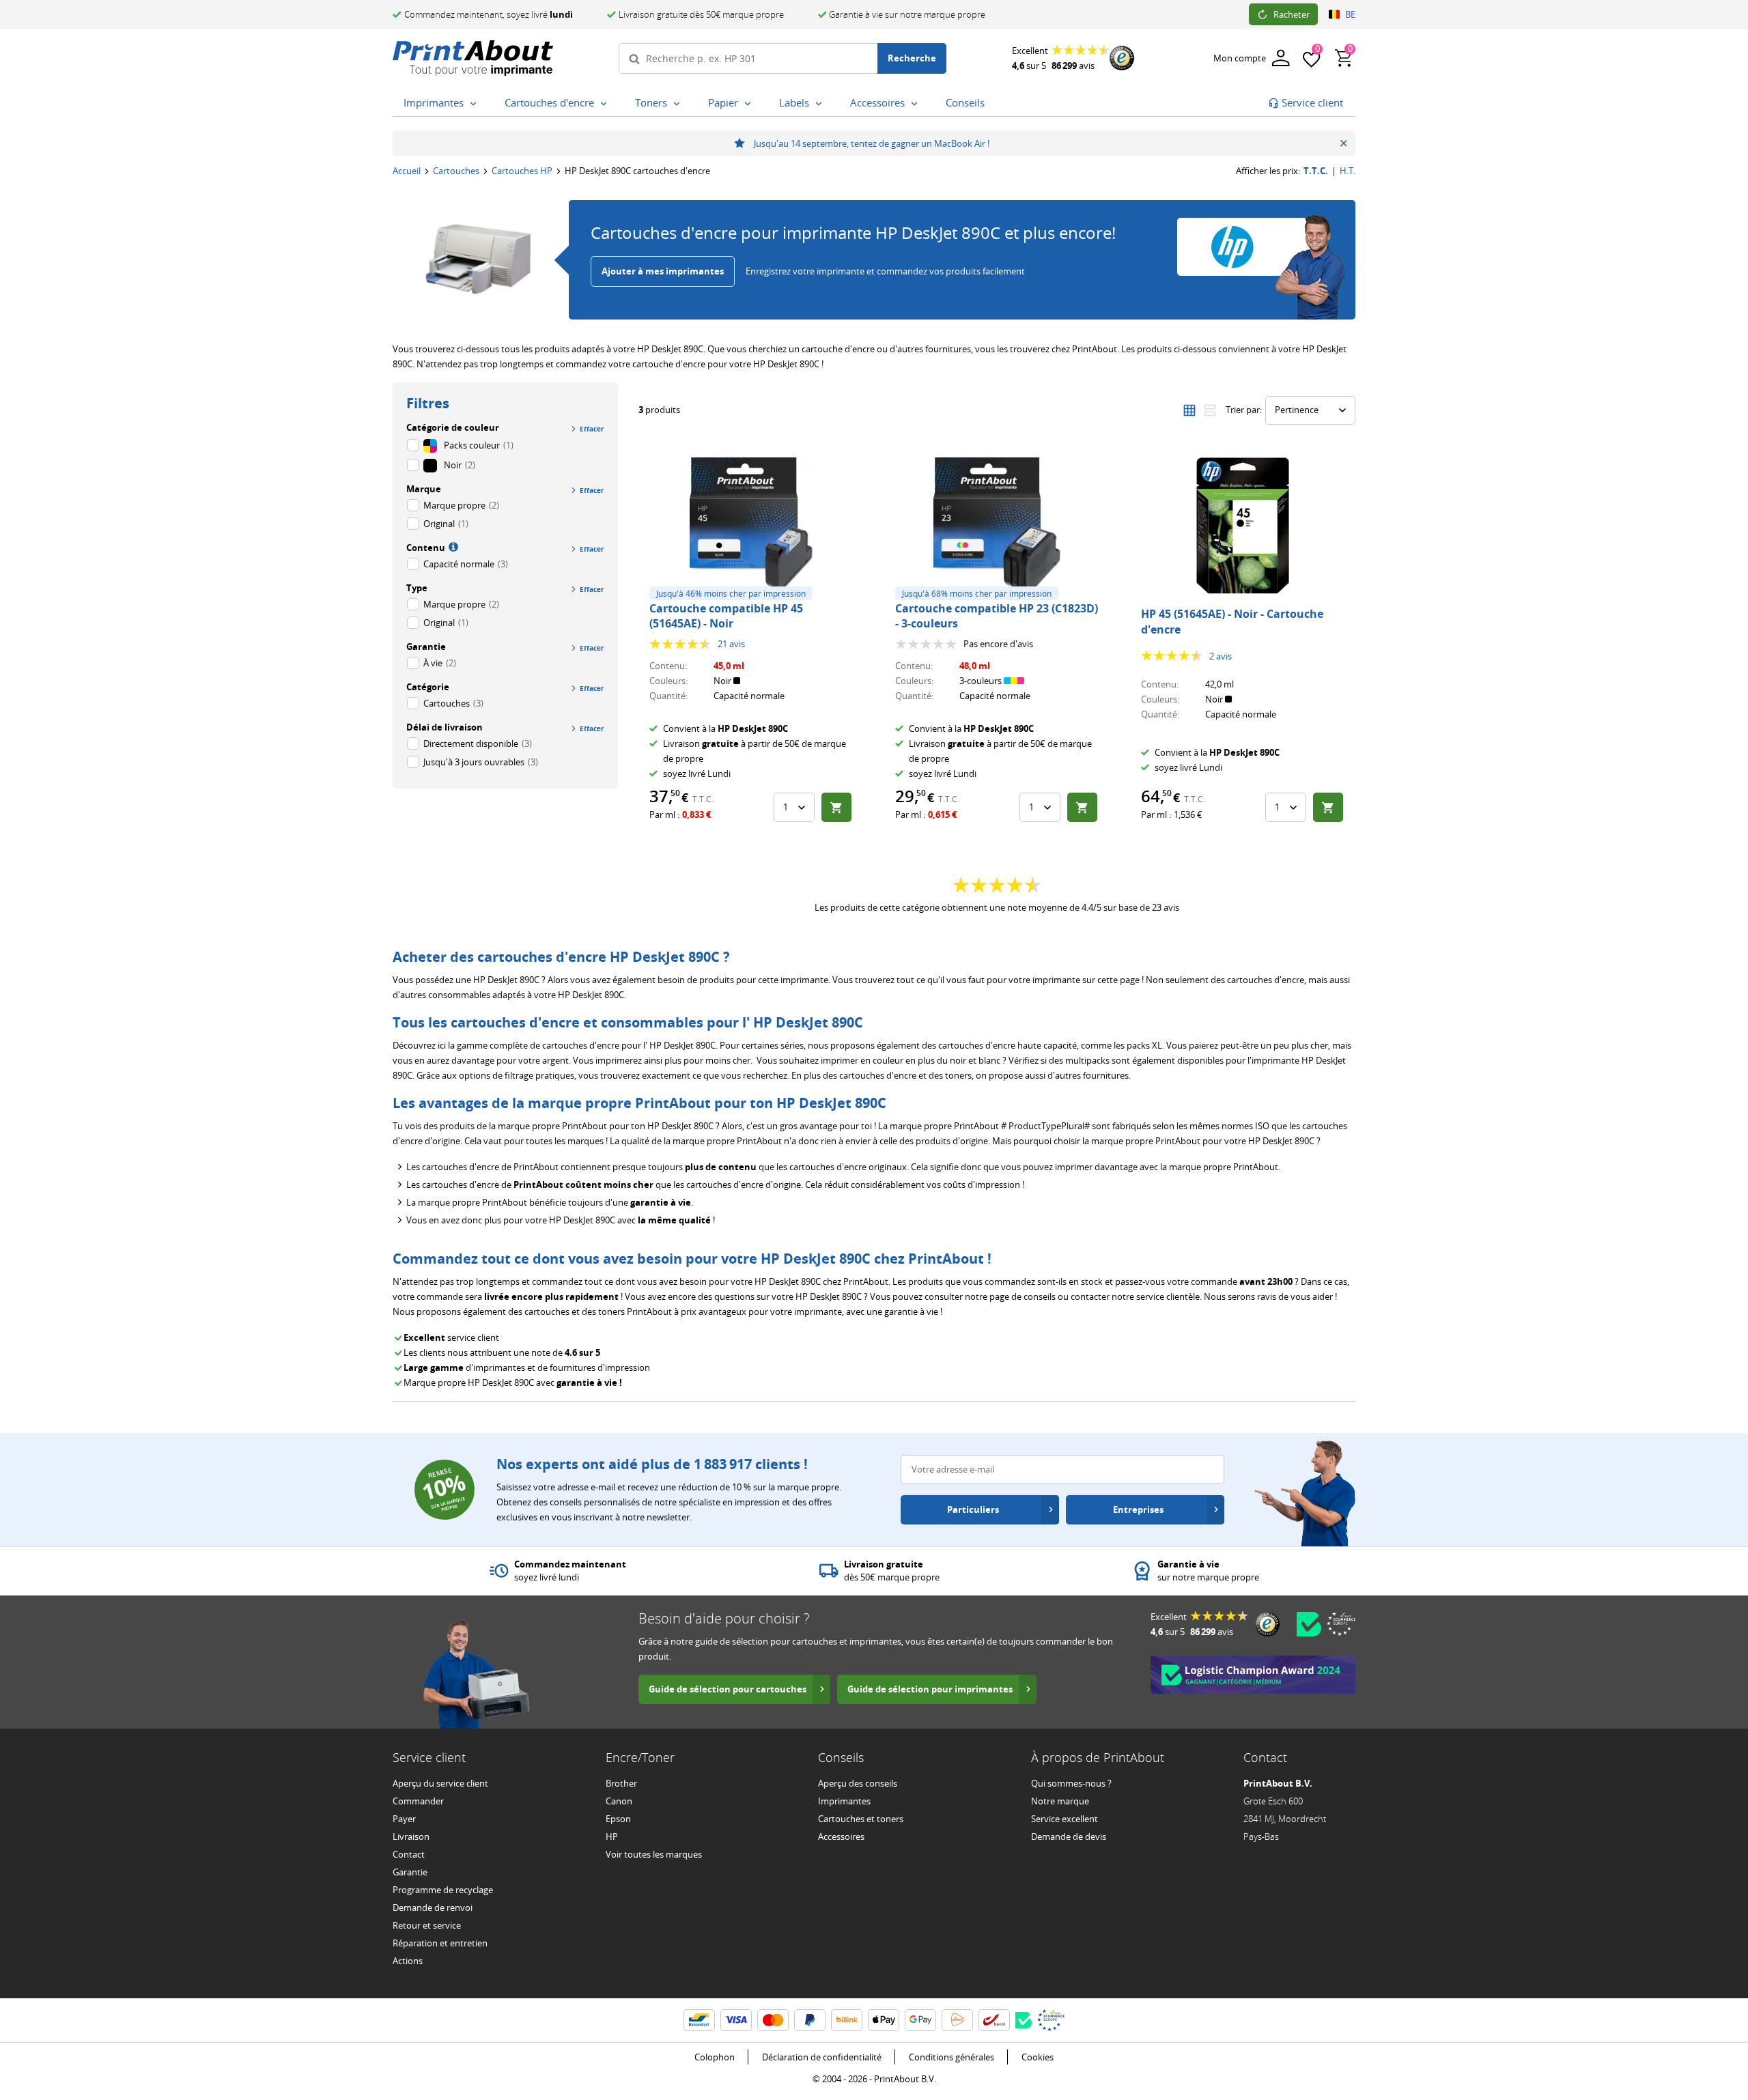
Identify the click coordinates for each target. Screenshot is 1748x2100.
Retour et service (427, 1925)
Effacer (592, 429)
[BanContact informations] (699, 2020)
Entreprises (1138, 1509)
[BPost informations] (994, 2020)
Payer (404, 1819)
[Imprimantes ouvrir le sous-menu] (476, 104)
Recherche (912, 58)
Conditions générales (951, 2057)
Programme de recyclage (443, 1890)
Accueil (407, 171)
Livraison (411, 1836)
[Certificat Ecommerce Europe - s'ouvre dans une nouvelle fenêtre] (1341, 1623)
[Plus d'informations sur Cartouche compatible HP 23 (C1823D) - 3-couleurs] (997, 526)
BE (1350, 14)
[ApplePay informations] (884, 2020)
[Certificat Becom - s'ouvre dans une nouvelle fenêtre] (1309, 1624)
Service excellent (1065, 1819)
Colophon (715, 2057)
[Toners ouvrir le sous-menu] (679, 104)
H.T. (1348, 171)
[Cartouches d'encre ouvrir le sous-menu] (606, 104)
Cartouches (456, 171)
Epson (618, 1819)
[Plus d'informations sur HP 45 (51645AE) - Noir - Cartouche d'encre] (1243, 526)
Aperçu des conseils (858, 1783)
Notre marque (1060, 1801)
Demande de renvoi (433, 1907)
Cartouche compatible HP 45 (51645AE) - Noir (726, 616)
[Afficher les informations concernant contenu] (452, 546)
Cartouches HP (522, 171)
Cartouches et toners (861, 1819)
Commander (418, 1801)
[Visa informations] (736, 2020)
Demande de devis (1069, 1836)
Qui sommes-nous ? (1071, 1783)
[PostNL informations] (957, 2020)
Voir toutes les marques (654, 1854)
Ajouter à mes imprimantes (663, 271)
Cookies (1038, 2057)
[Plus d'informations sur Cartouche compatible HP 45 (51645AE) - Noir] (751, 526)
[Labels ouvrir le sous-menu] (821, 104)
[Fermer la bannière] (1343, 143)
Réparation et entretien (440, 1943)
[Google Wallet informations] (920, 2020)
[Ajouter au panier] (836, 807)
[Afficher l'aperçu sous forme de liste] (1210, 410)
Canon (619, 1801)
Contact (409, 1854)
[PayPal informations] (810, 2020)
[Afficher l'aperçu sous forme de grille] (1189, 410)
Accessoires (841, 1836)
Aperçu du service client (440, 1783)
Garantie (410, 1872)
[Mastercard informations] (773, 2020)
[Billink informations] (847, 2020)
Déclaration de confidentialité (822, 2057)
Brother (621, 1783)
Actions (408, 1961)
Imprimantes (844, 1801)
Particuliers (973, 1509)
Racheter (1292, 14)
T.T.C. (1316, 171)
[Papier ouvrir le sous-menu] (750, 104)
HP (612, 1836)
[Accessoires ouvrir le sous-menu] (917, 104)
